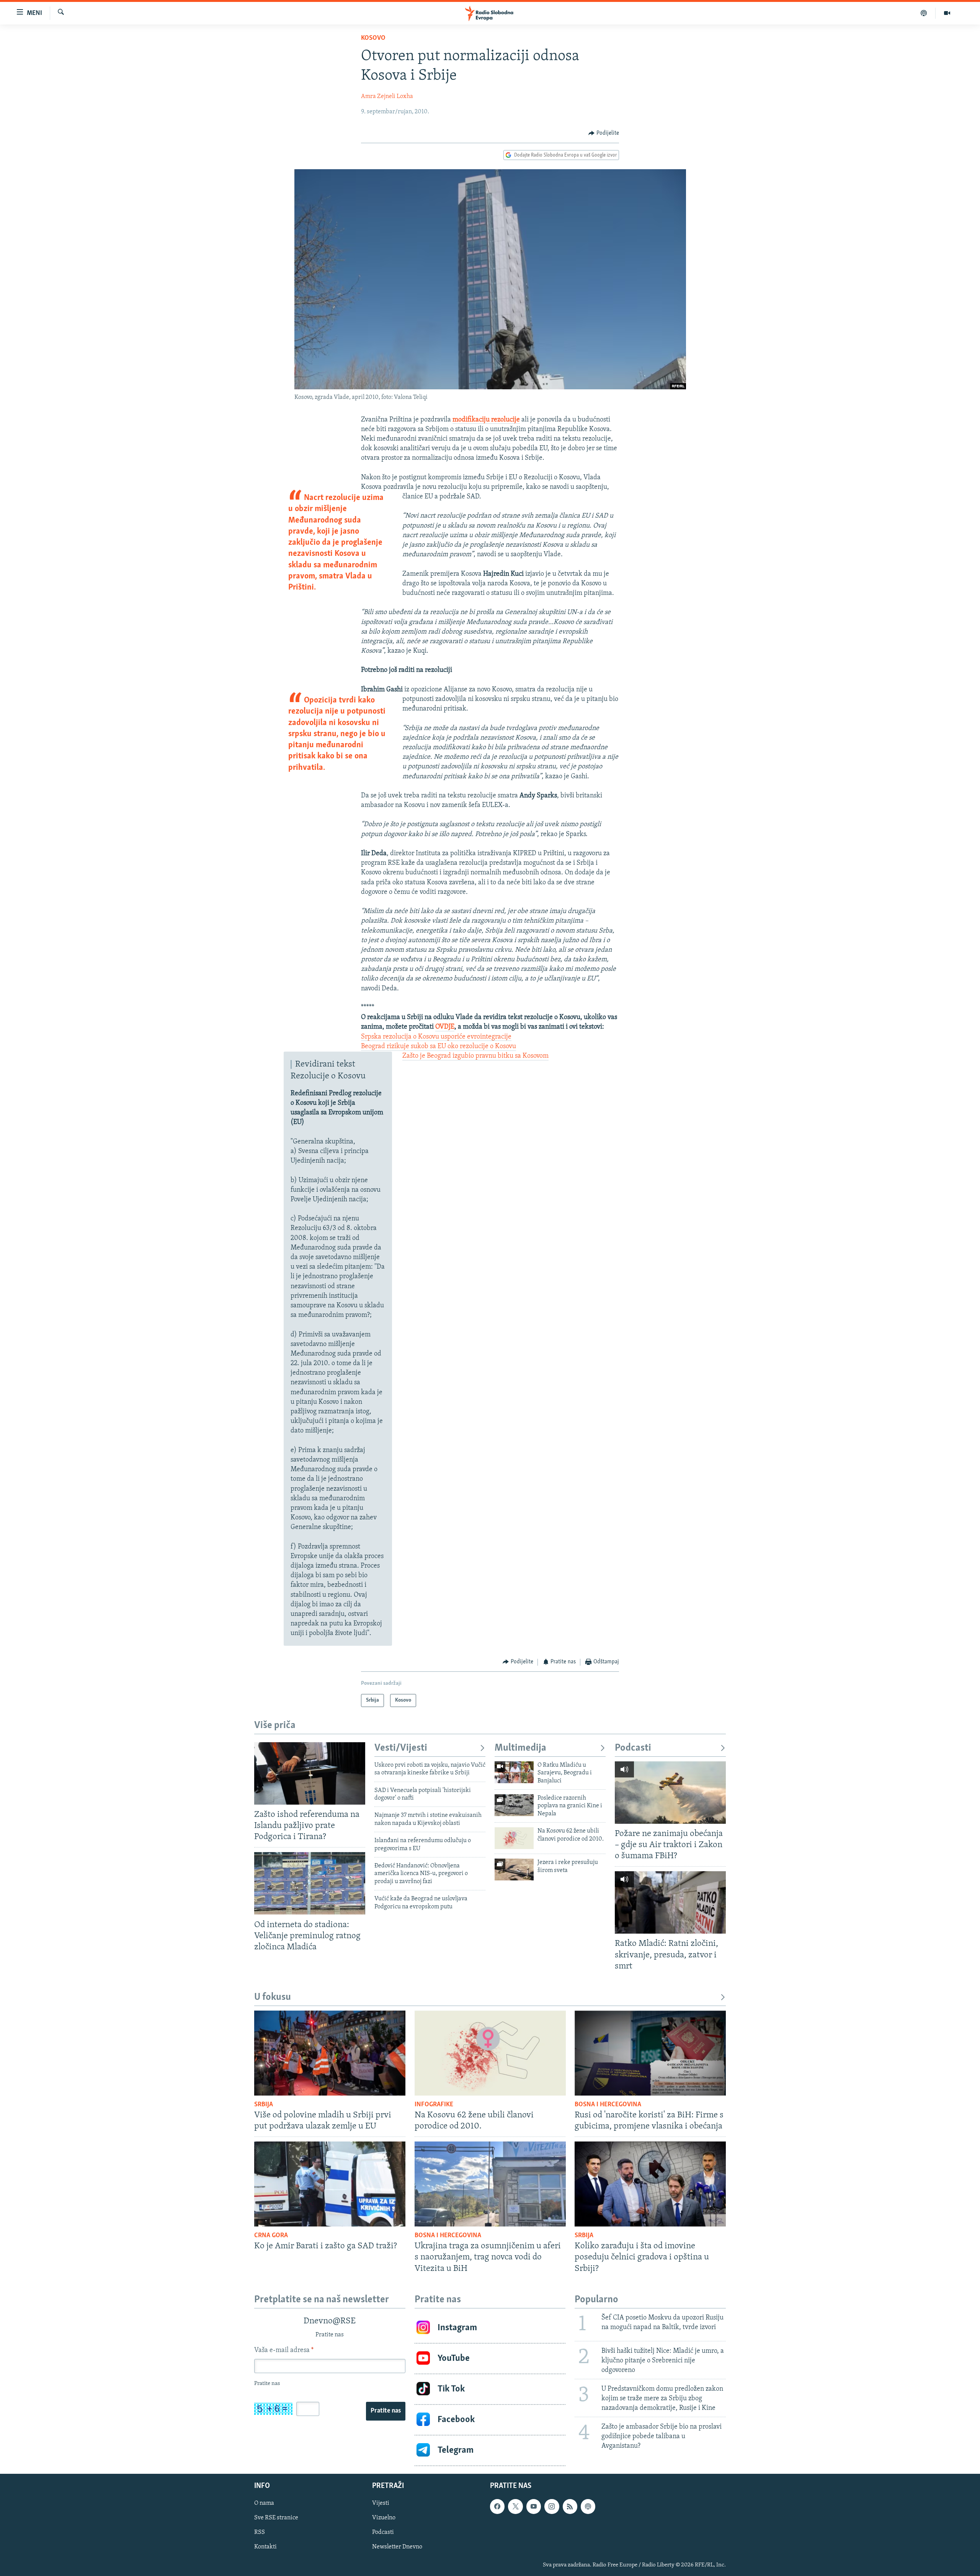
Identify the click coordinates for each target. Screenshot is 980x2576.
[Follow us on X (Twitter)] (515, 2506)
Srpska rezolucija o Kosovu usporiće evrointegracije (436, 1037)
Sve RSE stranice (276, 2518)
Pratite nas (386, 2411)
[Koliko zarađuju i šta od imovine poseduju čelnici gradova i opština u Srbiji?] (650, 2184)
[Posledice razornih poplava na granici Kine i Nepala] (514, 1805)
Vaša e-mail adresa (284, 2351)
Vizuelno (384, 2518)
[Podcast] (924, 13)
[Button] (604, 133)
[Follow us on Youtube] (534, 2506)
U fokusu (273, 1997)
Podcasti (633, 1748)
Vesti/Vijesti (401, 1748)
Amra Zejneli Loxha (387, 96)
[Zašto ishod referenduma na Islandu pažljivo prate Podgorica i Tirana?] (310, 1773)
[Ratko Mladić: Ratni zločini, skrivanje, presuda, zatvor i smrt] (670, 1902)
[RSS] (570, 2506)
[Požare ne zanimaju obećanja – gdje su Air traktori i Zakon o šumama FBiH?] (670, 1793)
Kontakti (265, 2547)
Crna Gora (271, 2236)
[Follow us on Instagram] (552, 2506)
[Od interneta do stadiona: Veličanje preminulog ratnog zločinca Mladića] (310, 1883)
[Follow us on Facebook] (497, 2506)
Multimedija (520, 1748)
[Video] (947, 13)
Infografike (434, 2105)
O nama (264, 2503)
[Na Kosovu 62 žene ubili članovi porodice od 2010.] (514, 1838)
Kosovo (373, 38)
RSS (260, 2532)
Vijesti (381, 2503)
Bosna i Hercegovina (608, 2105)
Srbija (264, 2105)
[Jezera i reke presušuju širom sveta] (514, 1870)
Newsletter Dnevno (397, 2547)
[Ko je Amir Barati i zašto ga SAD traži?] (330, 2184)
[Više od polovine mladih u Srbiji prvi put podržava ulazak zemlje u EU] (330, 2053)
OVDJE (445, 1027)
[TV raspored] (588, 2506)
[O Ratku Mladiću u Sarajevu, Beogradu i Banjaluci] (514, 1772)
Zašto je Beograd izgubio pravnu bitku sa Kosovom (475, 1056)
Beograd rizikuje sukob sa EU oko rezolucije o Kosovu (439, 1047)
